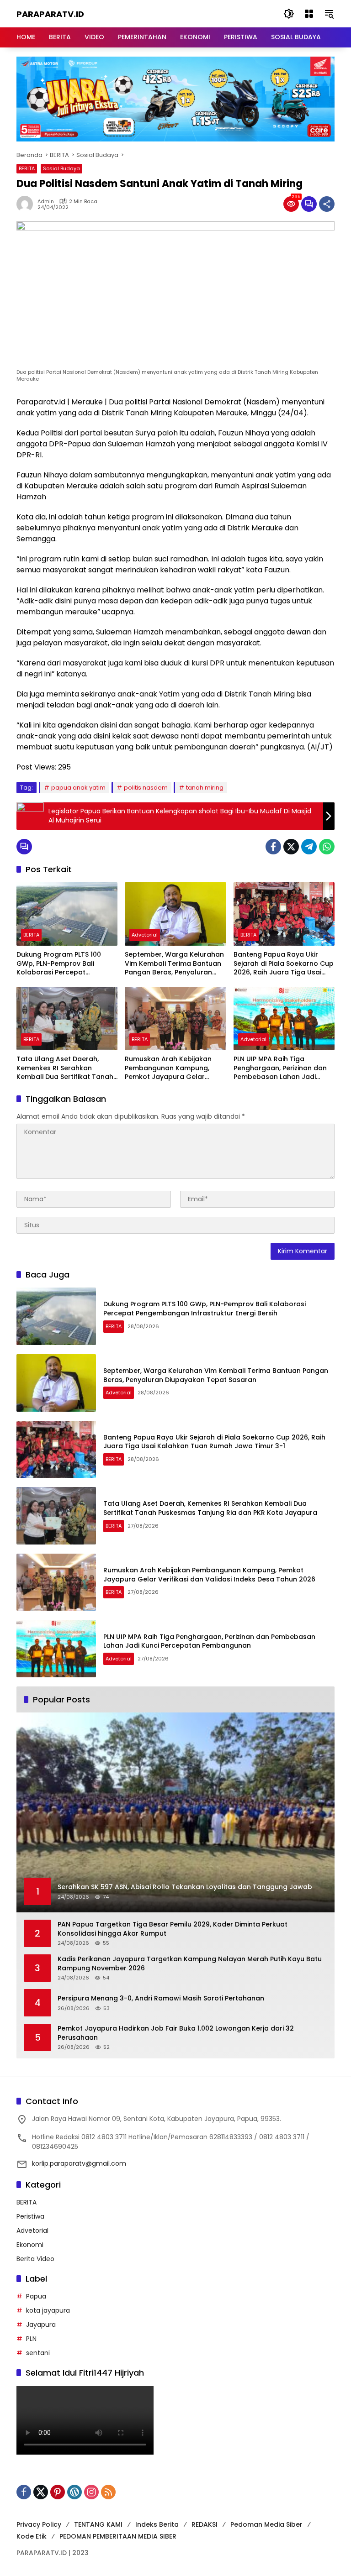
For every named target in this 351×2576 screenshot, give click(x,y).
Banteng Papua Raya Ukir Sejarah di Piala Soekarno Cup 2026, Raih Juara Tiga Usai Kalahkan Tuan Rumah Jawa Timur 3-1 (284, 964)
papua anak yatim (78, 788)
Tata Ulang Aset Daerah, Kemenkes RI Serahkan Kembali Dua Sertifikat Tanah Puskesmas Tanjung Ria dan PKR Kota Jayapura (65, 1068)
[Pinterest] (58, 2492)
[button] (289, 14)
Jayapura (41, 2325)
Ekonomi (30, 2245)
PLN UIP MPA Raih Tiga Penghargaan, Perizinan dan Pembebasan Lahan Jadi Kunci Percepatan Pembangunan (280, 1068)
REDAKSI (205, 2524)
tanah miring (205, 788)
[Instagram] (91, 2492)
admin (46, 202)
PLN (31, 2339)
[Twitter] (291, 847)
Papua (36, 2296)
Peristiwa (30, 2216)
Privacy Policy (39, 2524)
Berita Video (35, 2259)
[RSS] (108, 2492)
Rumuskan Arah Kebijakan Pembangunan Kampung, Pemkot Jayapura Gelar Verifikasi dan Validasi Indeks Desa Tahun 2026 (173, 1068)
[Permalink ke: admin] (27, 204)
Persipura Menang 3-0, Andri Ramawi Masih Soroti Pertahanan (161, 1998)
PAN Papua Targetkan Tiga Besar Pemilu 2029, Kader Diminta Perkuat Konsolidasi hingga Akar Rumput (173, 1929)
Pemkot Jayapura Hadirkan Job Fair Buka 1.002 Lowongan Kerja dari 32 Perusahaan (176, 2033)
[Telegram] (309, 847)
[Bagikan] (327, 204)
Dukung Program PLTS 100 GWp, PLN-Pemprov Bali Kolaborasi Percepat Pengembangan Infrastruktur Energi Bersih (65, 964)
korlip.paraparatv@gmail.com (79, 2163)
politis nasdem (146, 788)
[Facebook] (273, 847)
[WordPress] (74, 2492)
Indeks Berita (157, 2524)
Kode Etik (32, 2536)
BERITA (27, 168)
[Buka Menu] (309, 14)
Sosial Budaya (61, 168)
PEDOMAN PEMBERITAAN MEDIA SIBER (118, 2536)
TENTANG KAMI (98, 2524)
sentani (38, 2353)
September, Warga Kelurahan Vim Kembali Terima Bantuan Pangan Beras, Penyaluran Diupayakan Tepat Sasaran (174, 964)
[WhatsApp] (327, 847)
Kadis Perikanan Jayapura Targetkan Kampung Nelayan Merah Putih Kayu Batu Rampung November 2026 (190, 1964)
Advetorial (145, 935)
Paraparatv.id (50, 14)
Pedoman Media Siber (266, 2524)
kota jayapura (48, 2310)
